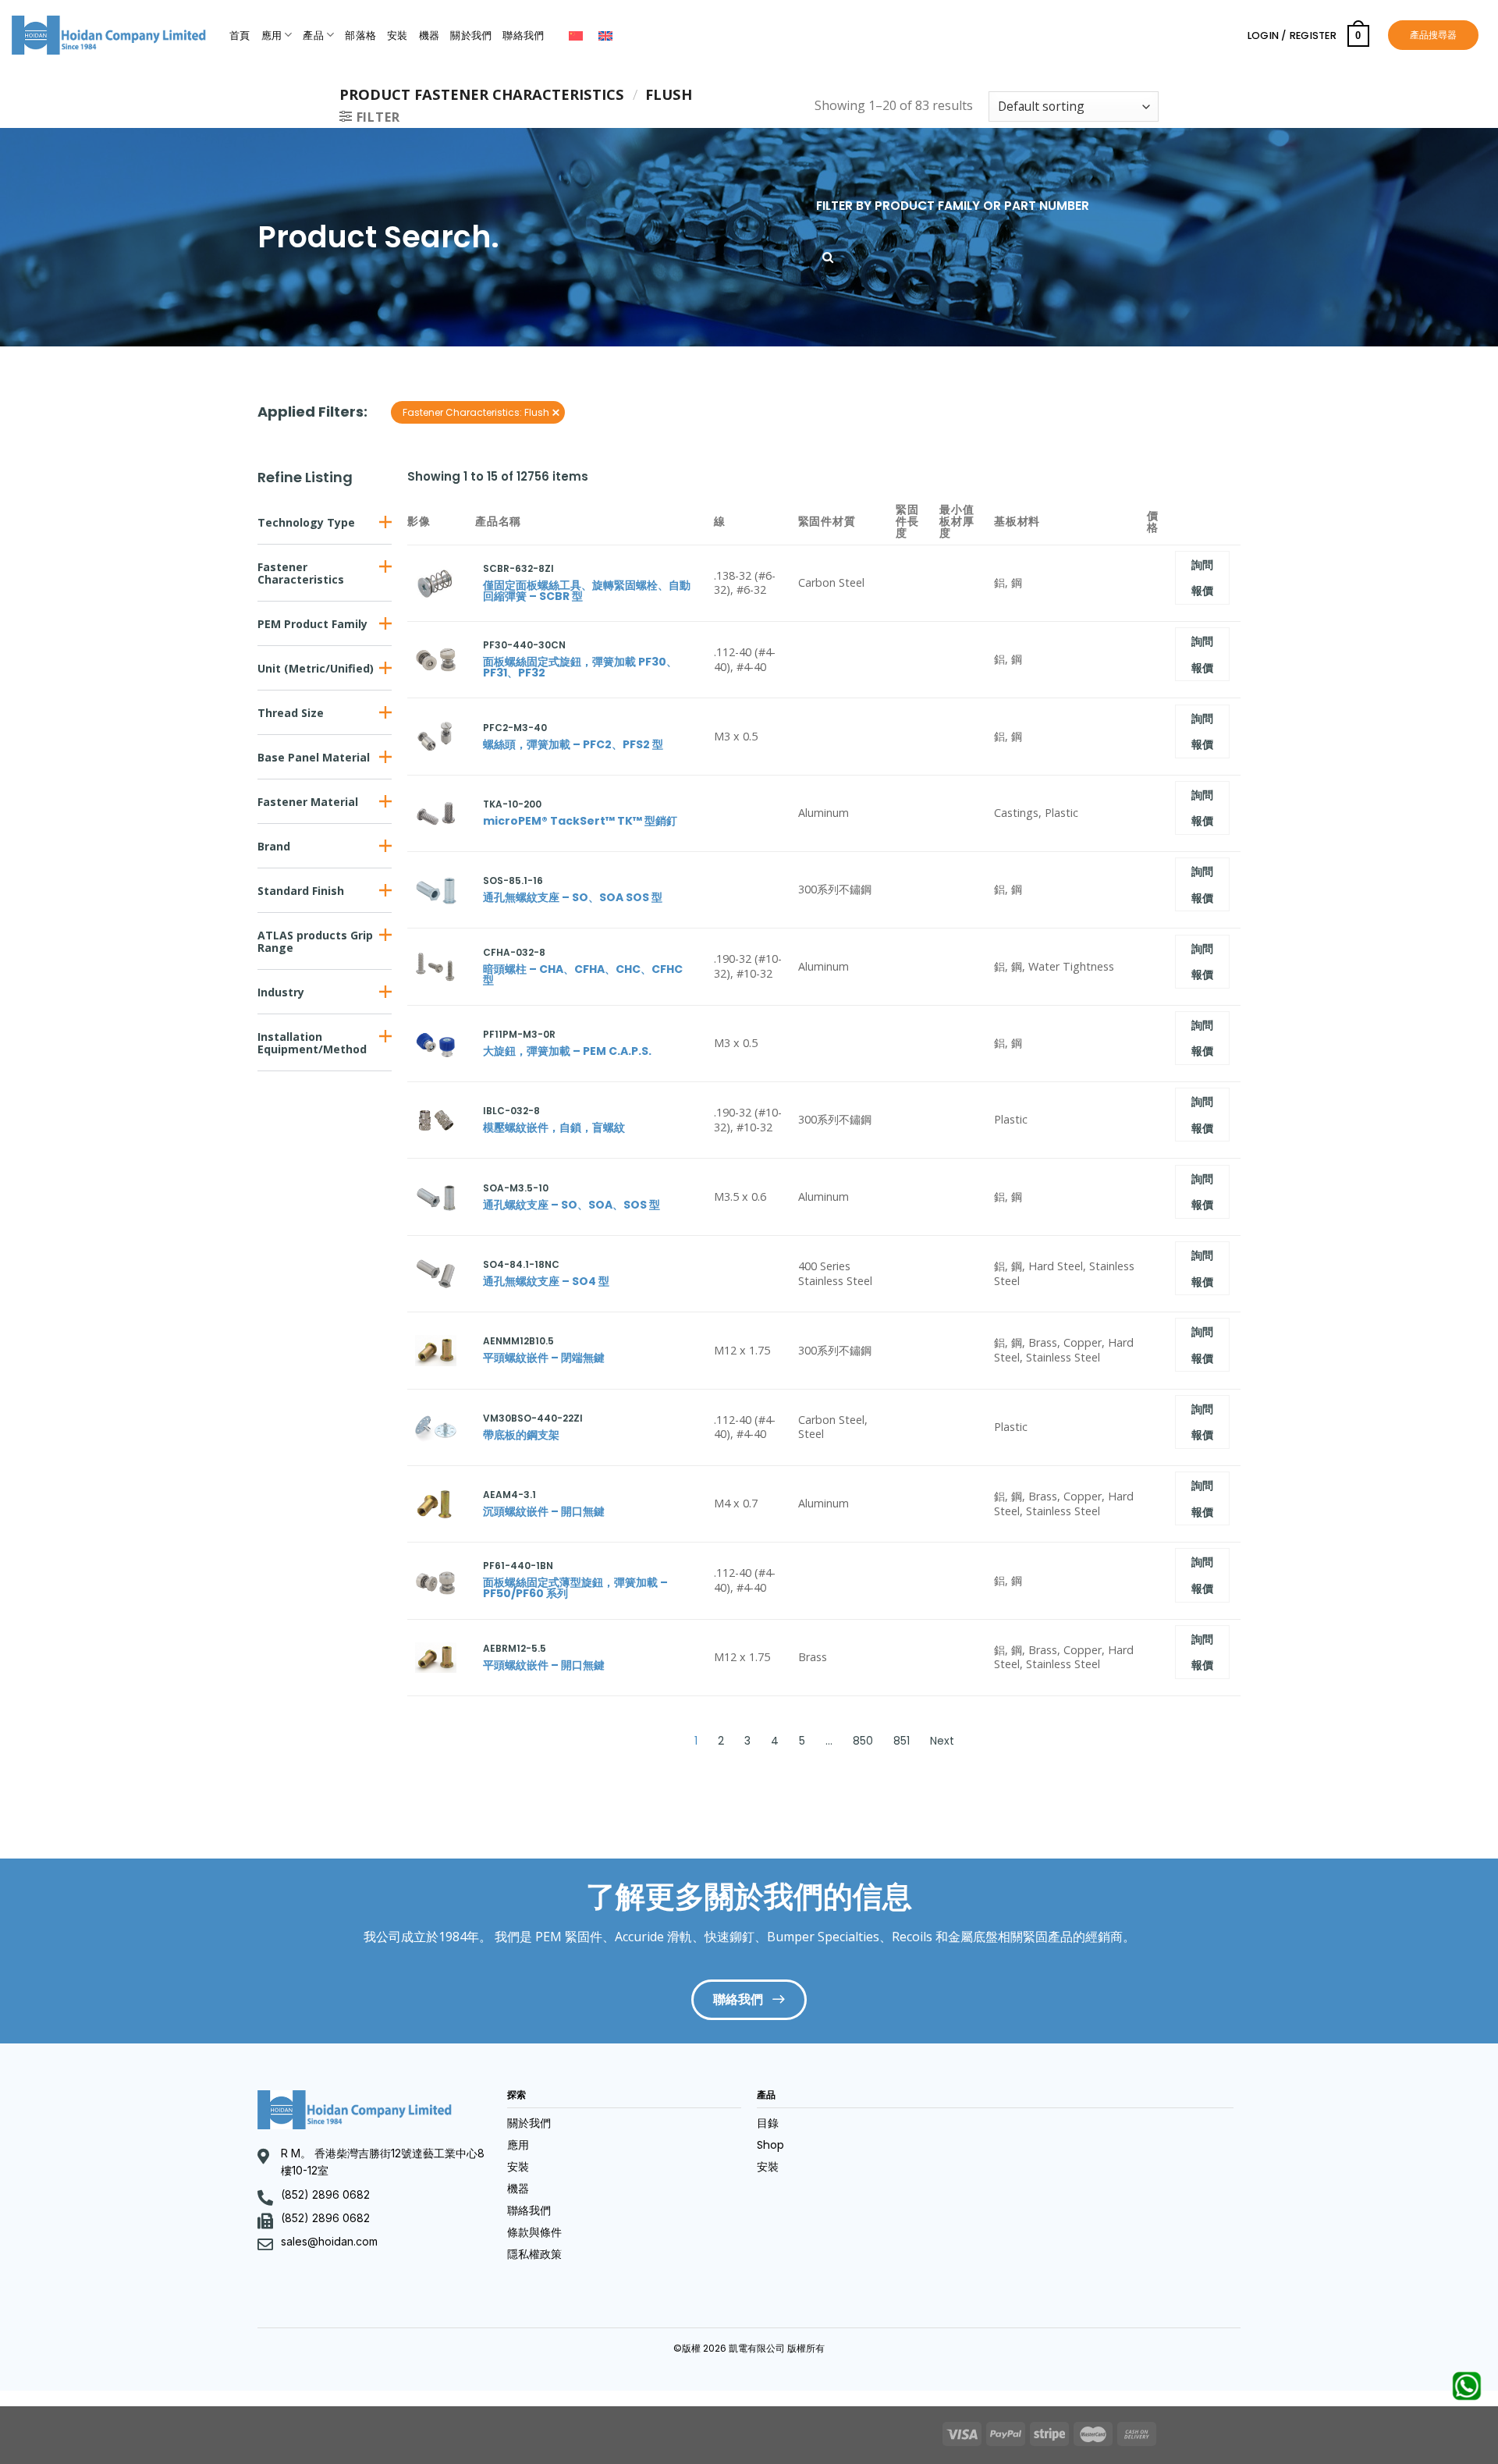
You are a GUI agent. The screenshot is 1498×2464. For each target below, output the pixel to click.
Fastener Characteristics (301, 573)
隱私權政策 (534, 2254)
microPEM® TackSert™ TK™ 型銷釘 (580, 821)
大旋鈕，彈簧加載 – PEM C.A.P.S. (567, 1051)
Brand (274, 846)
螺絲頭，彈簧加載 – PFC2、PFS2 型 (573, 744)
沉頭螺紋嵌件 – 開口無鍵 (544, 1511)
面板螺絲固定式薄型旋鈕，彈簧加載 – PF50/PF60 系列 (575, 1588)
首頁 (240, 36)
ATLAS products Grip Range (315, 941)
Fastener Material (308, 802)
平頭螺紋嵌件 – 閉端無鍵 (544, 1358)
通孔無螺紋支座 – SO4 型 (546, 1281)
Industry (281, 992)
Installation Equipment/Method (312, 1043)
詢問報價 (1203, 578)
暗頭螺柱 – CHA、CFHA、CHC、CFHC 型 (583, 975)
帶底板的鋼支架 (521, 1435)
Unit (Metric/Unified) (316, 668)
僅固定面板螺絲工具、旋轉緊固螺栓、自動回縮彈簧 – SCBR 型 (587, 591)
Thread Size (291, 713)
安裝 (398, 36)
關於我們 (471, 36)
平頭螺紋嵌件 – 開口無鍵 (544, 1665)
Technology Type (306, 522)
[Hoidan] (109, 35)
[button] (325, 522)
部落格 (360, 36)
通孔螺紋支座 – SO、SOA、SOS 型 (572, 1205)
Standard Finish (301, 891)
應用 (272, 36)
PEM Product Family (312, 624)
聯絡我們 (523, 36)
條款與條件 (534, 2232)
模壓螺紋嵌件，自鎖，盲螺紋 (554, 1127)
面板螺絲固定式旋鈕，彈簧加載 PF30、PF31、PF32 (580, 667)
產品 (313, 36)
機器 (430, 36)
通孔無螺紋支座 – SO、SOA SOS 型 (573, 897)
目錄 (768, 2123)
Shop (770, 2145)
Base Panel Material (314, 757)
